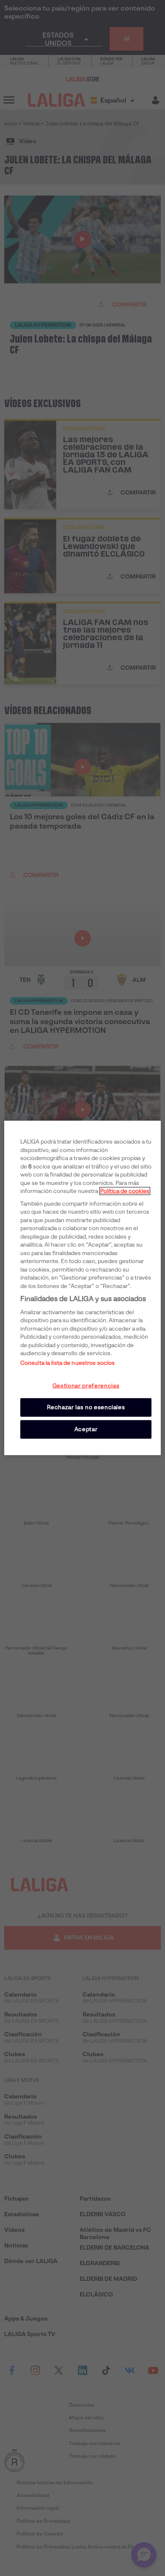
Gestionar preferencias (86, 1386)
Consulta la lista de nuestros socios (68, 1363)
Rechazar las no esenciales (86, 1407)
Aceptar (86, 1429)
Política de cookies (125, 1191)
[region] (83, 1288)
